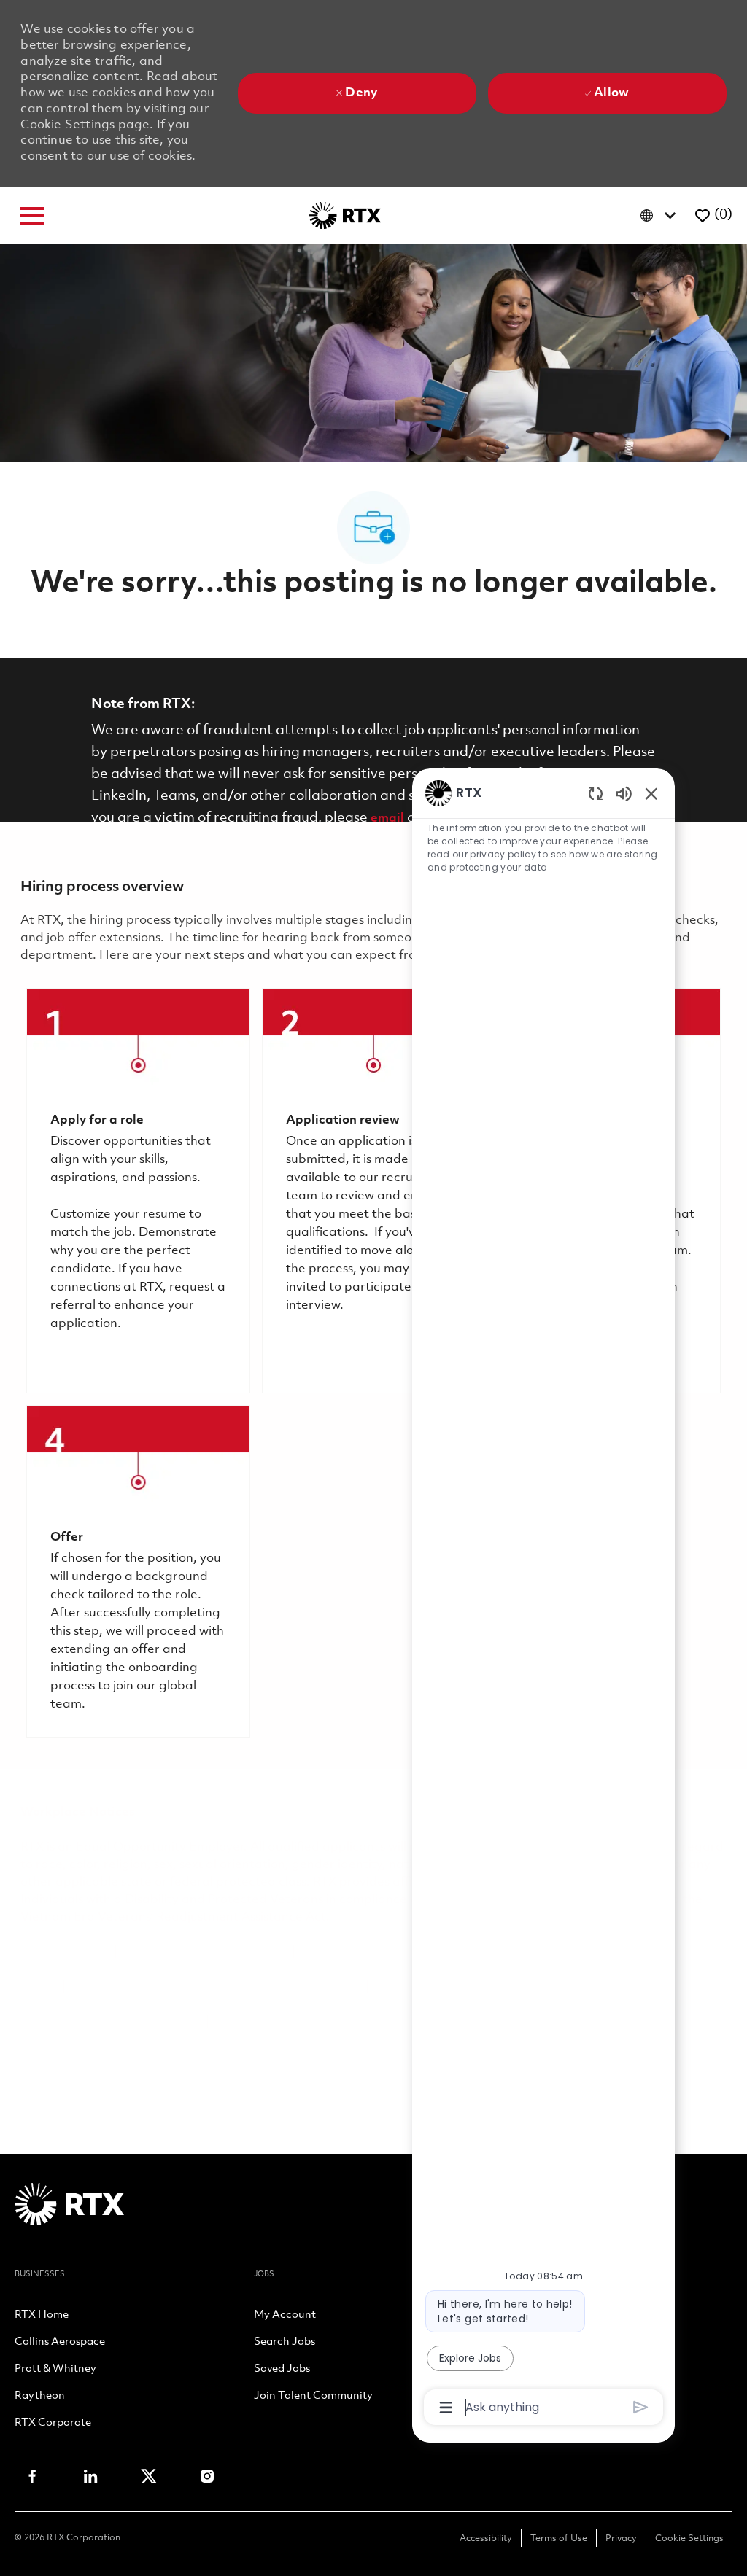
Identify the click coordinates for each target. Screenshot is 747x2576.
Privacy (621, 2538)
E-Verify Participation (364, 1952)
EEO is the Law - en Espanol (205, 1952)
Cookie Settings (689, 2538)
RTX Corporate (53, 2424)
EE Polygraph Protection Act (276, 1987)
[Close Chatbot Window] (651, 793)
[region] (543, 1599)
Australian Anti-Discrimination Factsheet (334, 2022)
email (387, 818)
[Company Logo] (345, 215)
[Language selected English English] (661, 215)
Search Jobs (285, 2343)
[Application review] (373, 1191)
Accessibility (486, 2538)
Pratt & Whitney (55, 2370)
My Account (285, 2316)
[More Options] (446, 2408)
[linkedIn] (90, 2476)
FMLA (38, 1987)
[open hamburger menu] (32, 216)
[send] (641, 2407)
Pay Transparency (124, 1987)
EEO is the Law (64, 1952)
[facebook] (32, 2476)
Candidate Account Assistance (110, 2022)
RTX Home (42, 2316)
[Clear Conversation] (596, 793)
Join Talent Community (313, 2397)
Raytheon (40, 2397)
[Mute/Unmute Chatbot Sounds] (624, 793)
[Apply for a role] (138, 1191)
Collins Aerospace (60, 2343)
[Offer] (138, 1571)
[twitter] (149, 2476)
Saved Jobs (282, 2370)
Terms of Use (559, 2538)
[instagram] (207, 2476)
